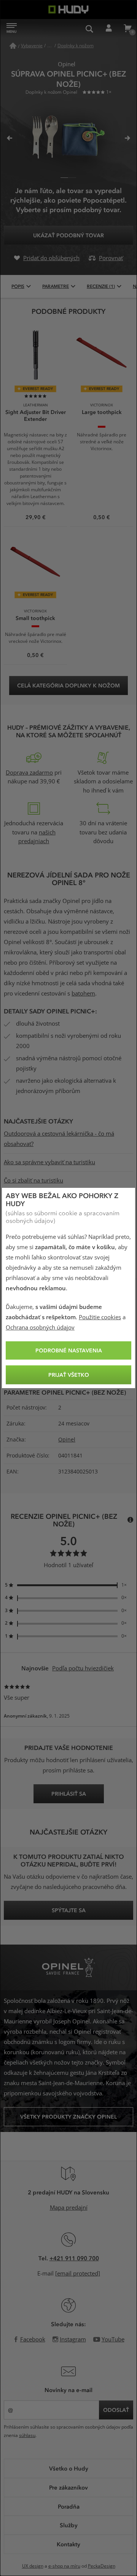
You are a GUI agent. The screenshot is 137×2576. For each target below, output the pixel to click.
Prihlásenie (108, 29)
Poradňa (69, 2506)
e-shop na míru (64, 2566)
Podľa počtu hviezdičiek (83, 1668)
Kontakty (68, 2544)
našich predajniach (37, 837)
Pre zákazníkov (68, 2487)
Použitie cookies (100, 1317)
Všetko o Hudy (69, 2468)
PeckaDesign (102, 2566)
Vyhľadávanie (89, 29)
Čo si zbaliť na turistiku (33, 1181)
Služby (69, 2525)
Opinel (67, 1440)
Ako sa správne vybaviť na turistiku (49, 1162)
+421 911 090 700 (74, 2258)
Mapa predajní (69, 2208)
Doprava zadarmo (29, 773)
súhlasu (27, 2435)
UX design (33, 2566)
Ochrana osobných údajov (40, 1328)
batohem (83, 994)
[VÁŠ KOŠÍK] (127, 29)
